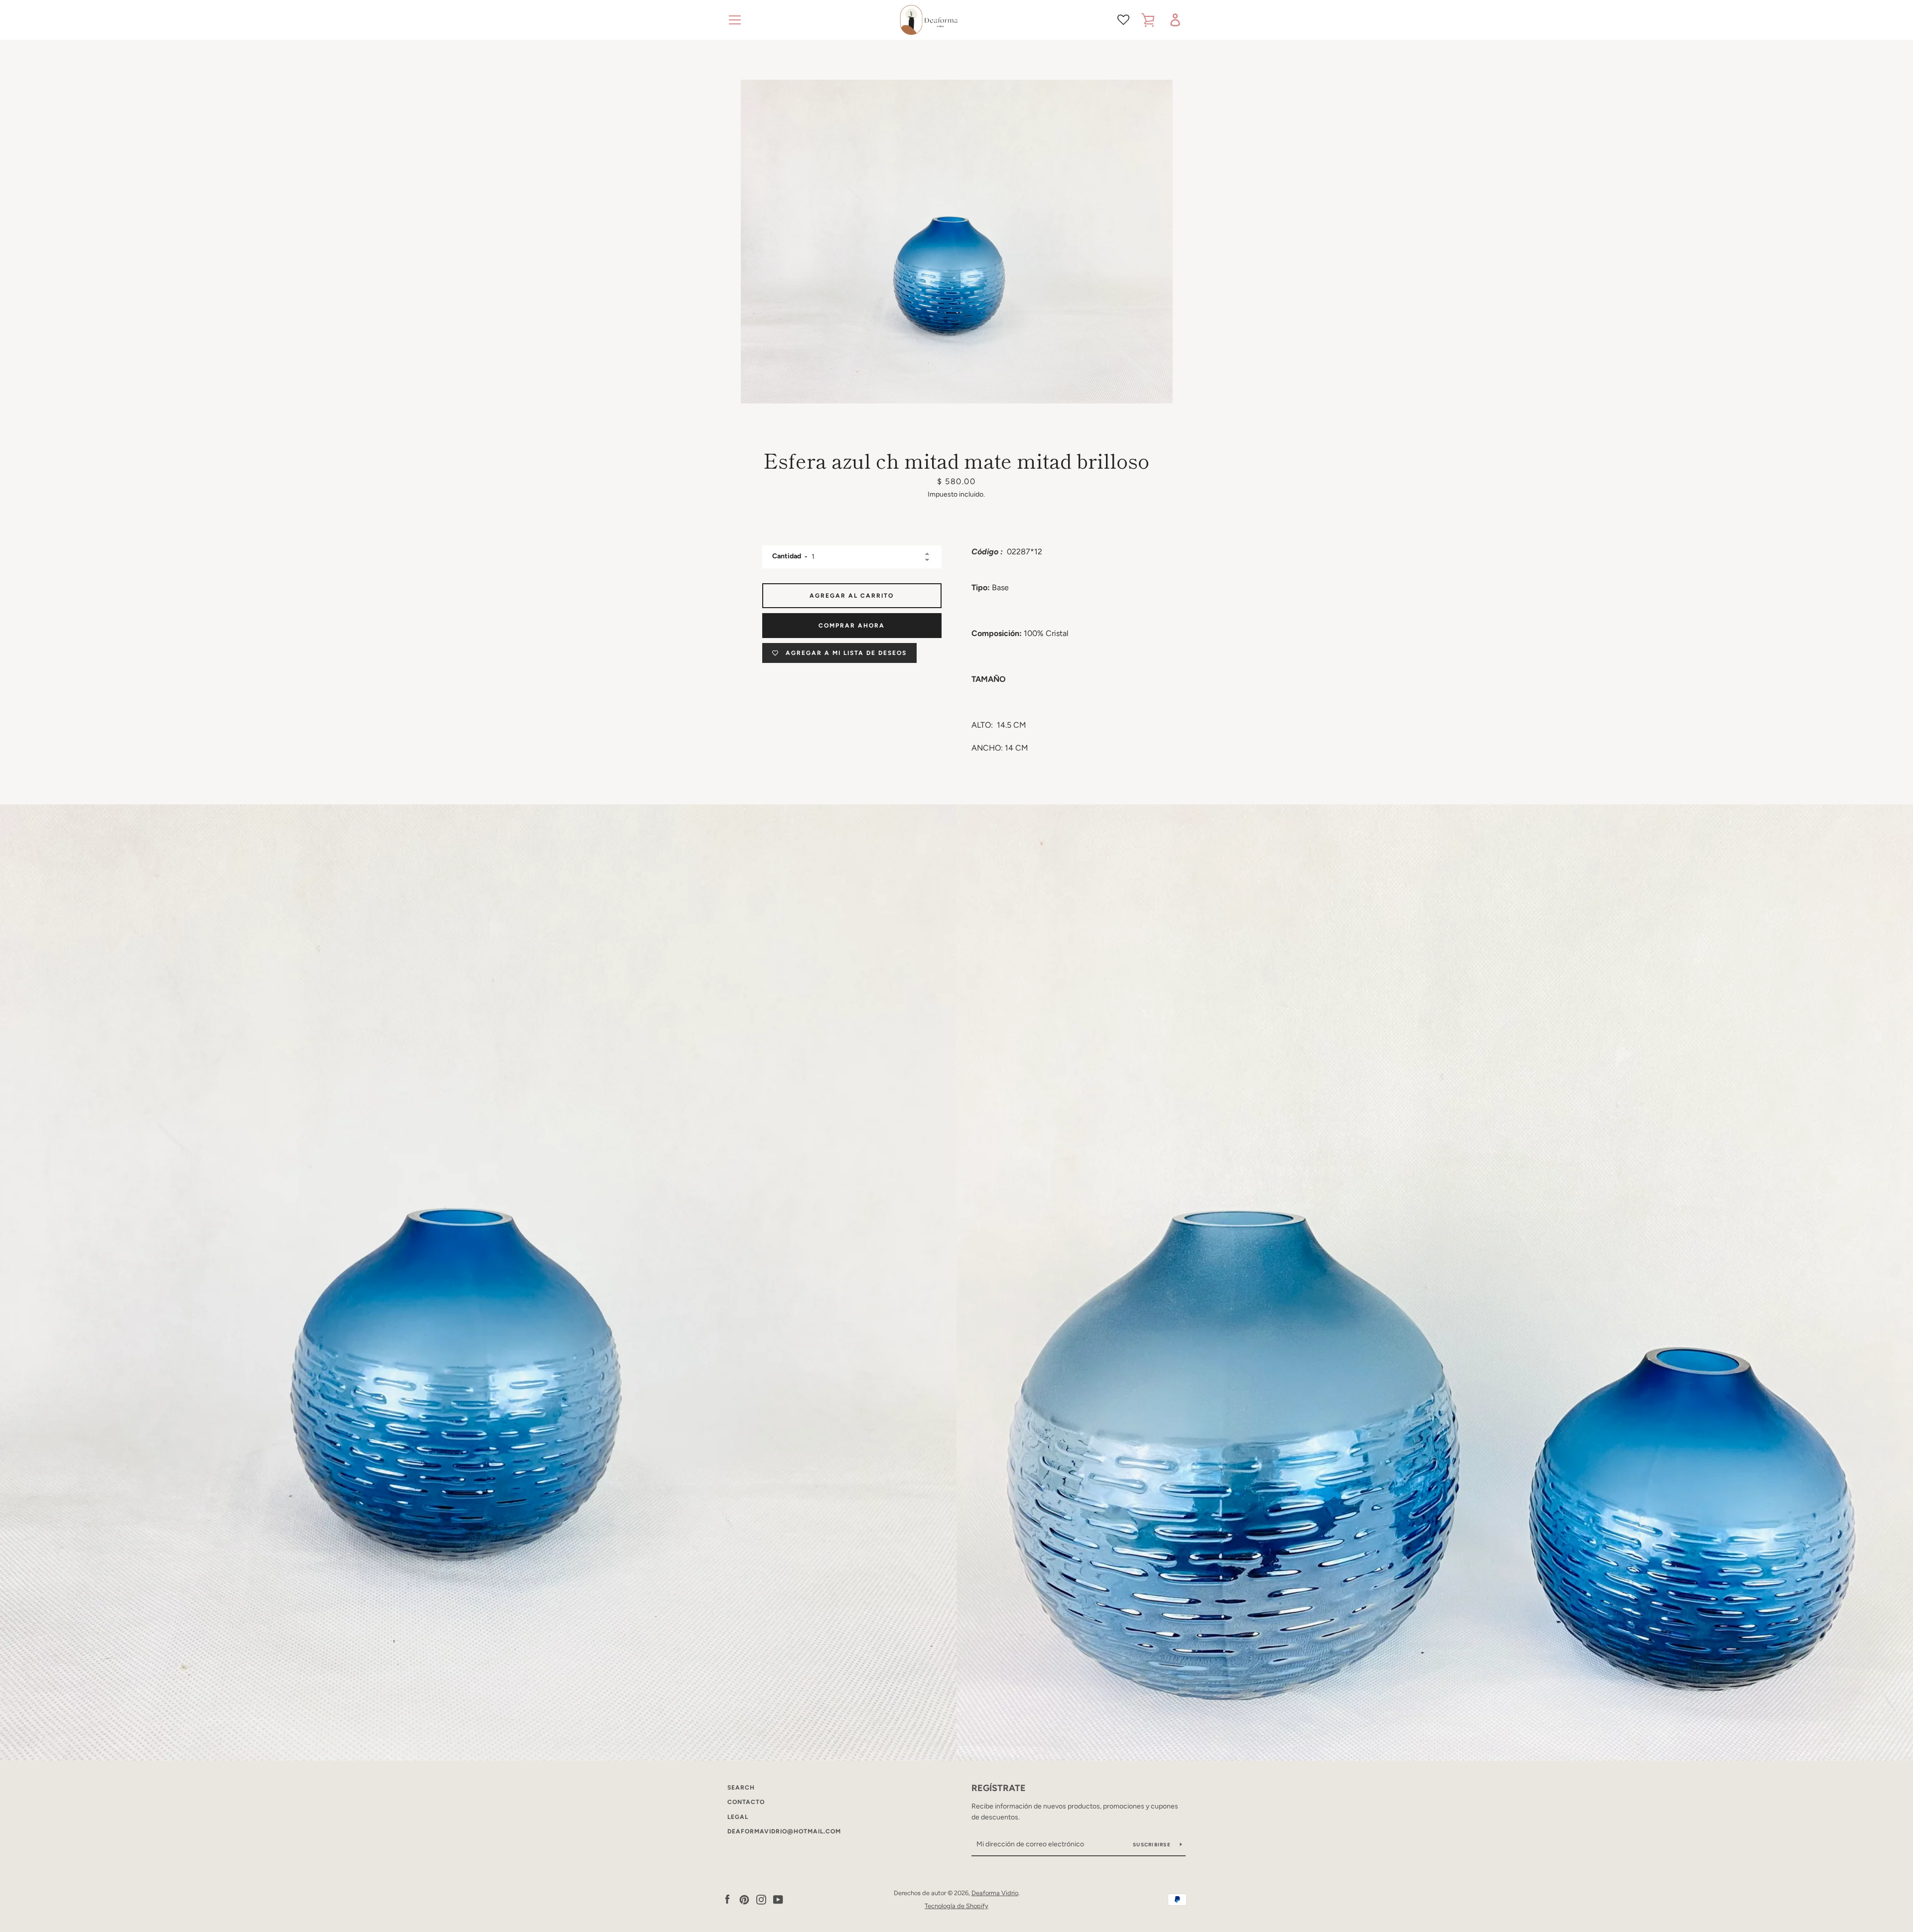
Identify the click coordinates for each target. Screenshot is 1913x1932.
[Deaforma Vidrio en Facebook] (727, 1899)
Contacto (746, 1802)
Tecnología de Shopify (956, 1906)
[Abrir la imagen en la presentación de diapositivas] (957, 242)
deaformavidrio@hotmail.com (784, 1831)
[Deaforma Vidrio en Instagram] (761, 1899)
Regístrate (999, 1788)
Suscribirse (1153, 1845)
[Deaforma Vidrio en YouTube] (778, 1899)
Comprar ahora (852, 626)
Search (741, 1788)
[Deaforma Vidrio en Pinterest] (744, 1899)
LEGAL (738, 1817)
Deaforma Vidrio (995, 1893)
